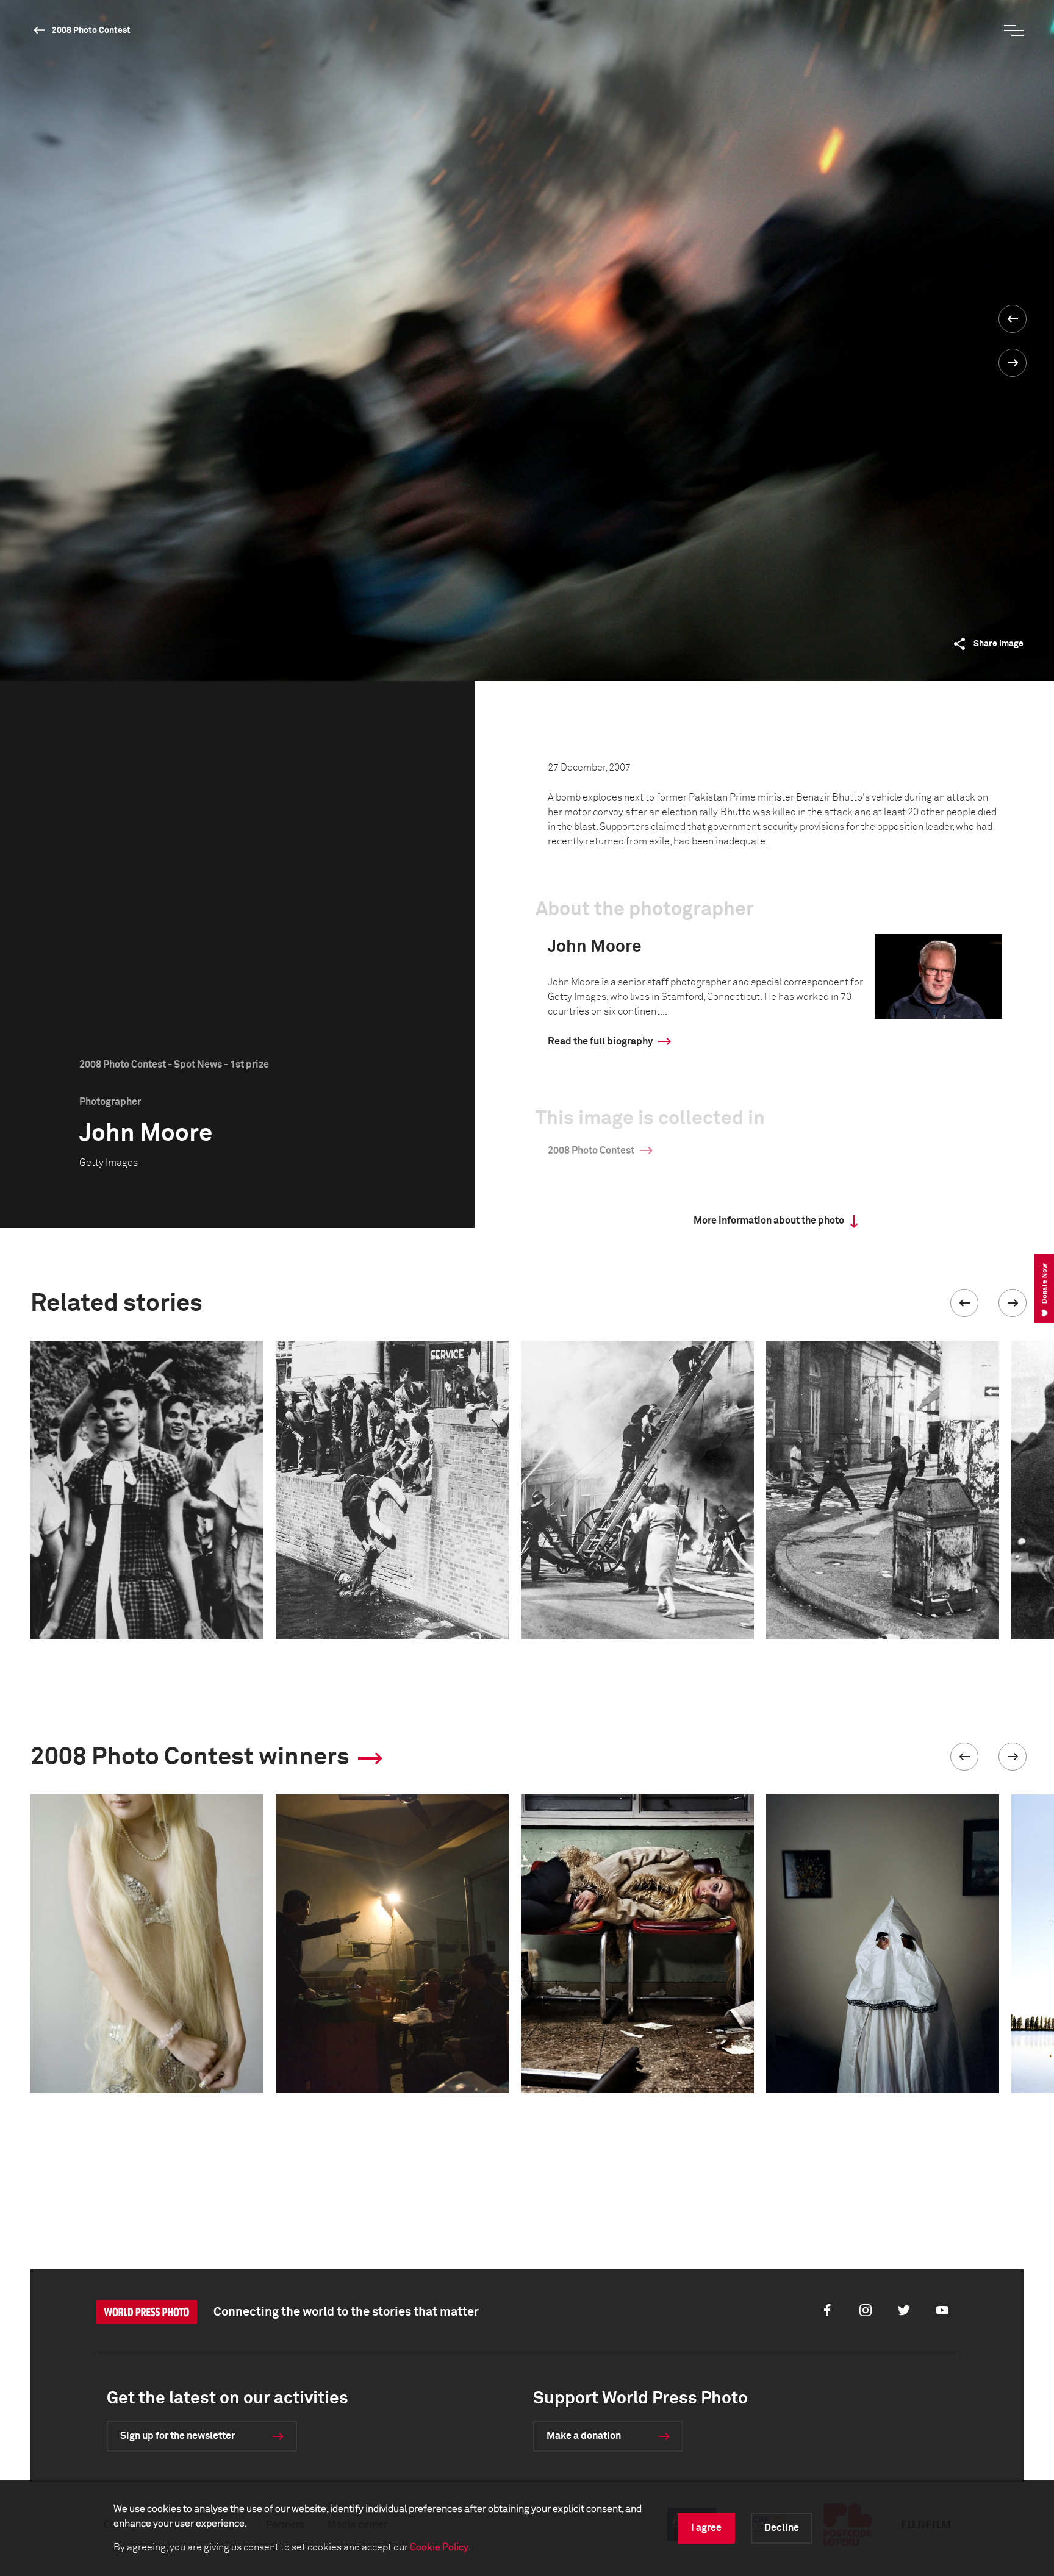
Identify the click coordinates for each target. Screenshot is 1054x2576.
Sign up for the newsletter (177, 2436)
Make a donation (584, 2436)
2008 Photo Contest (91, 30)
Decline (782, 2528)
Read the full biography (600, 1041)
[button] (964, 1303)
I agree (706, 2528)
